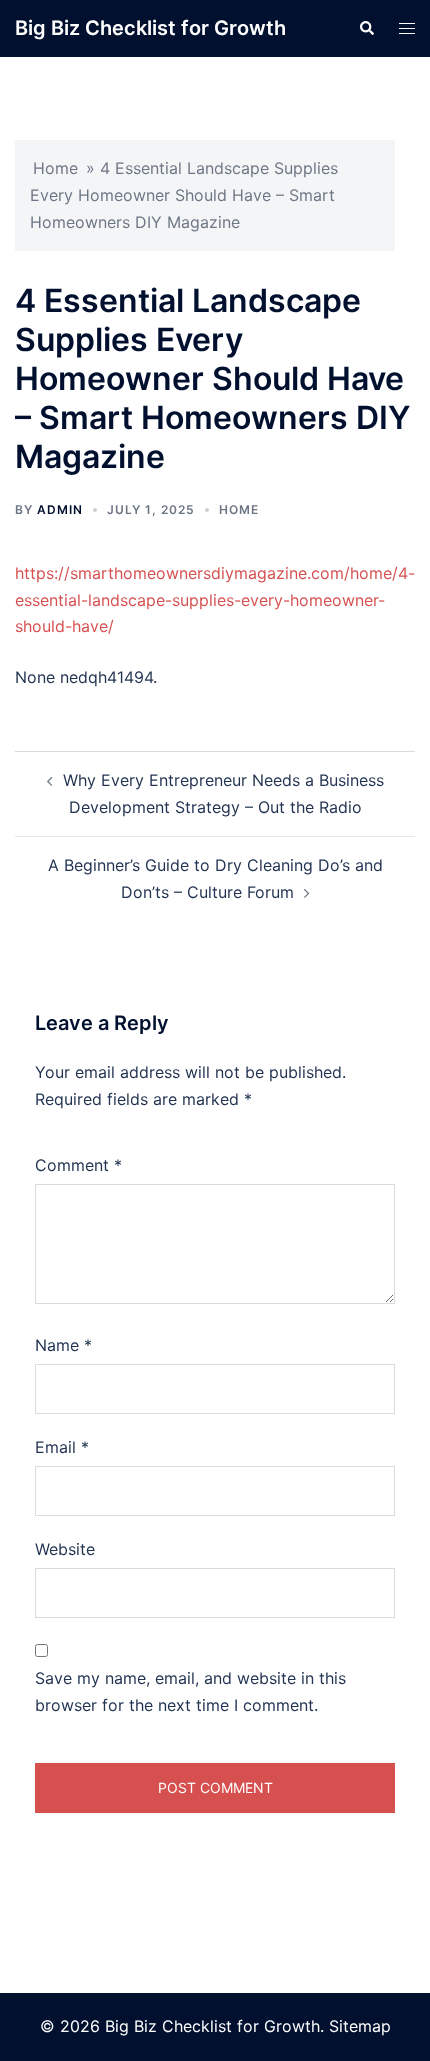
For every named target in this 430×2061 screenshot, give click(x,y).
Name (63, 1345)
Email (62, 1447)
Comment (78, 1165)
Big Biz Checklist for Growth (150, 28)
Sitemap (360, 2026)
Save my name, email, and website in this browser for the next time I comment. (190, 1691)
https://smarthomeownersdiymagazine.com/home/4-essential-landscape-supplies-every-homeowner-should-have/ (215, 600)
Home (55, 168)
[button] (366, 28)
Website (65, 1549)
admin (60, 509)
